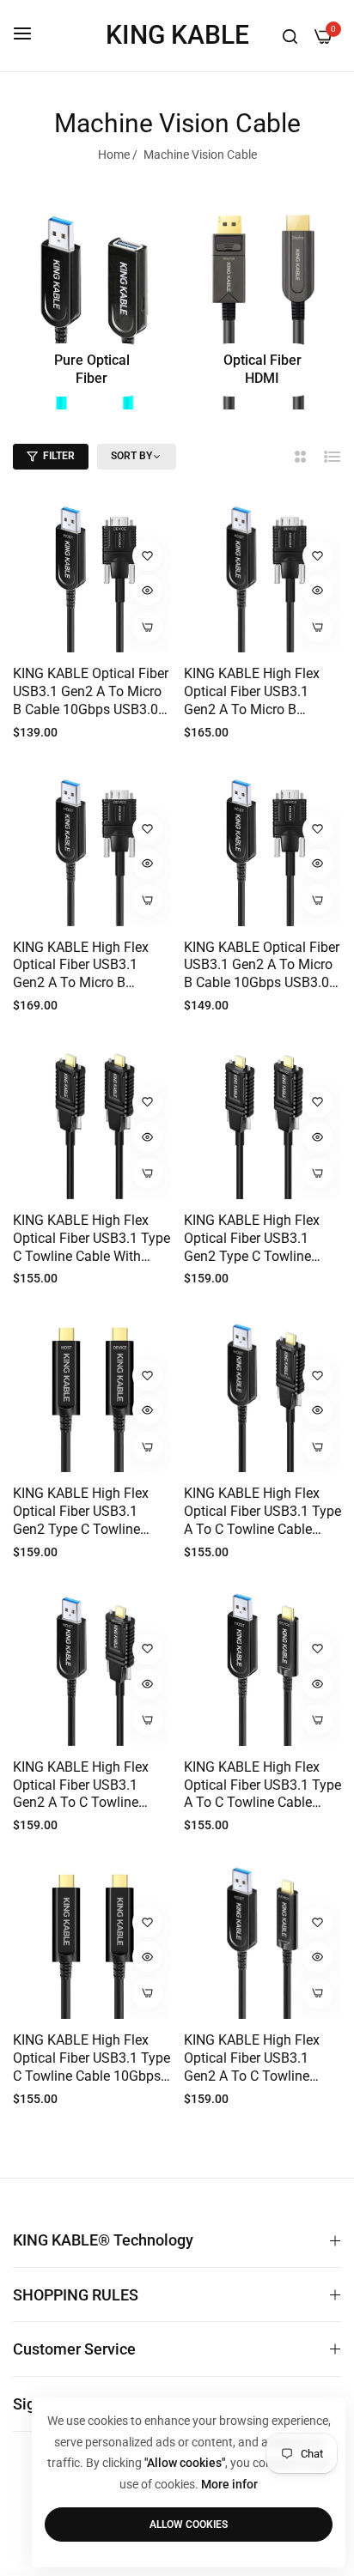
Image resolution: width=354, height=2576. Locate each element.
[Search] (290, 35)
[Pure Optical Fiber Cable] (92, 304)
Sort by (131, 456)
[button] (147, 556)
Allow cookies (189, 2524)
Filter (59, 456)
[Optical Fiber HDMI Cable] (263, 304)
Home (114, 155)
